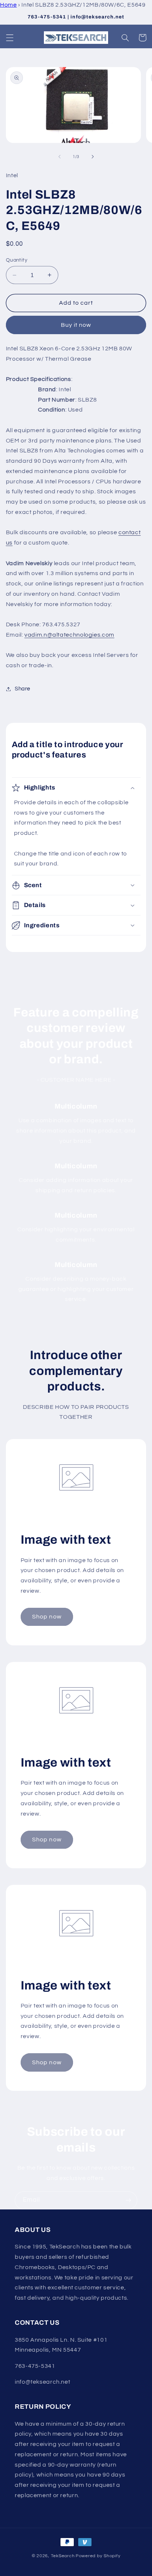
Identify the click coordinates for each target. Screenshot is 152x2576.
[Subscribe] (128, 2200)
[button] (10, 38)
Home (8, 5)
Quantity (17, 260)
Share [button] (23, 689)
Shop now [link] (47, 1617)
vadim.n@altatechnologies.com (69, 635)
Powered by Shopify (98, 2556)
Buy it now (76, 325)
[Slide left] (59, 157)
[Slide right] (93, 157)
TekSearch (63, 2556)
